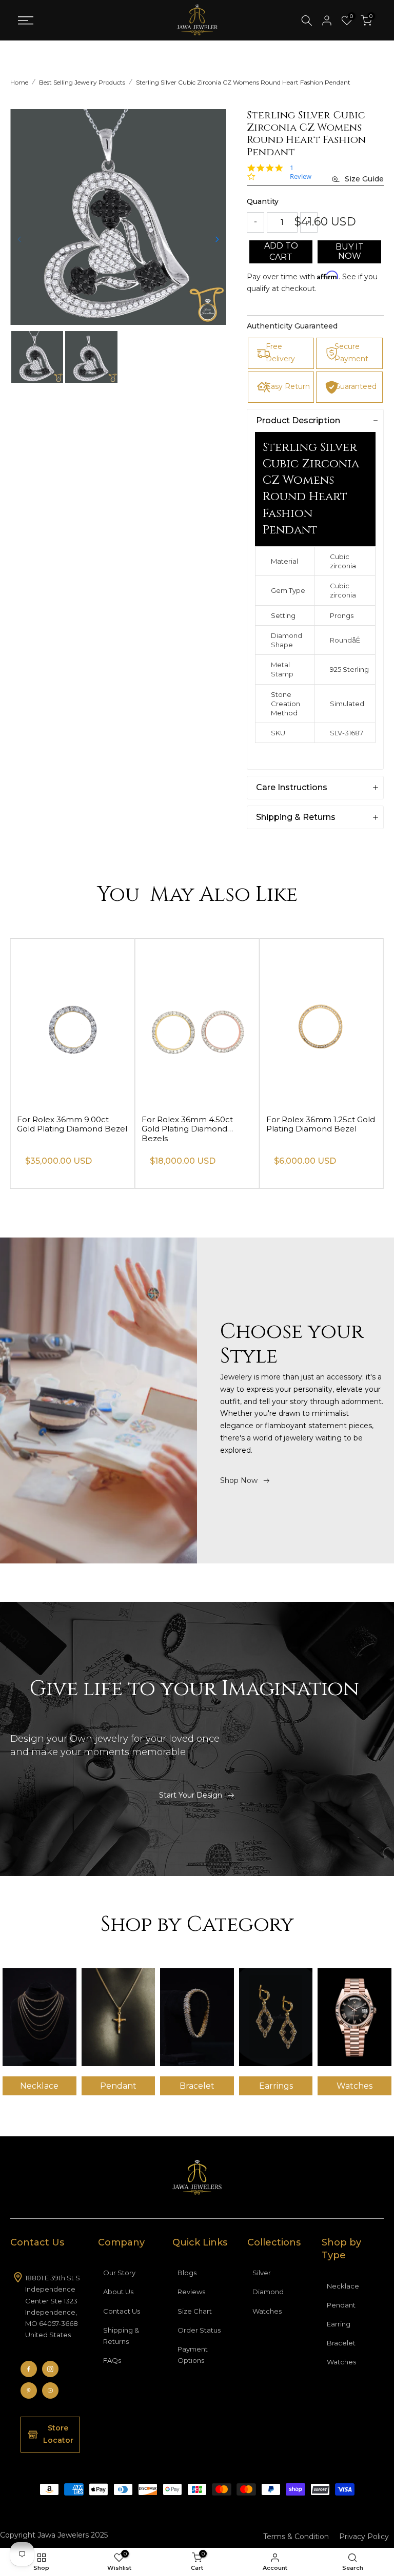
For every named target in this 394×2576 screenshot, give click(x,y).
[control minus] (255, 222)
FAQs (112, 2360)
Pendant (341, 2305)
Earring (339, 2324)
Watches (267, 2311)
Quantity (263, 201)
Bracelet (341, 2343)
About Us (118, 2292)
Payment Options (193, 2355)
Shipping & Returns (121, 2336)
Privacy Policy (364, 2537)
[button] (217, 239)
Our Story (119, 2273)
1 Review (301, 172)
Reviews (191, 2292)
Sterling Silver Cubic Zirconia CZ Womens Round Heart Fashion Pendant (243, 82)
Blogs (187, 2273)
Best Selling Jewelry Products (82, 82)
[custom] (29, 2369)
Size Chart (195, 2311)
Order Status (199, 2330)
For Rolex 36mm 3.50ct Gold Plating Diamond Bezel (72, 1124)
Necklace (343, 2286)
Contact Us (122, 2311)
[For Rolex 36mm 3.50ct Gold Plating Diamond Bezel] (73, 1022)
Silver (262, 2273)
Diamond (268, 2292)
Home (19, 82)
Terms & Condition (296, 2537)
